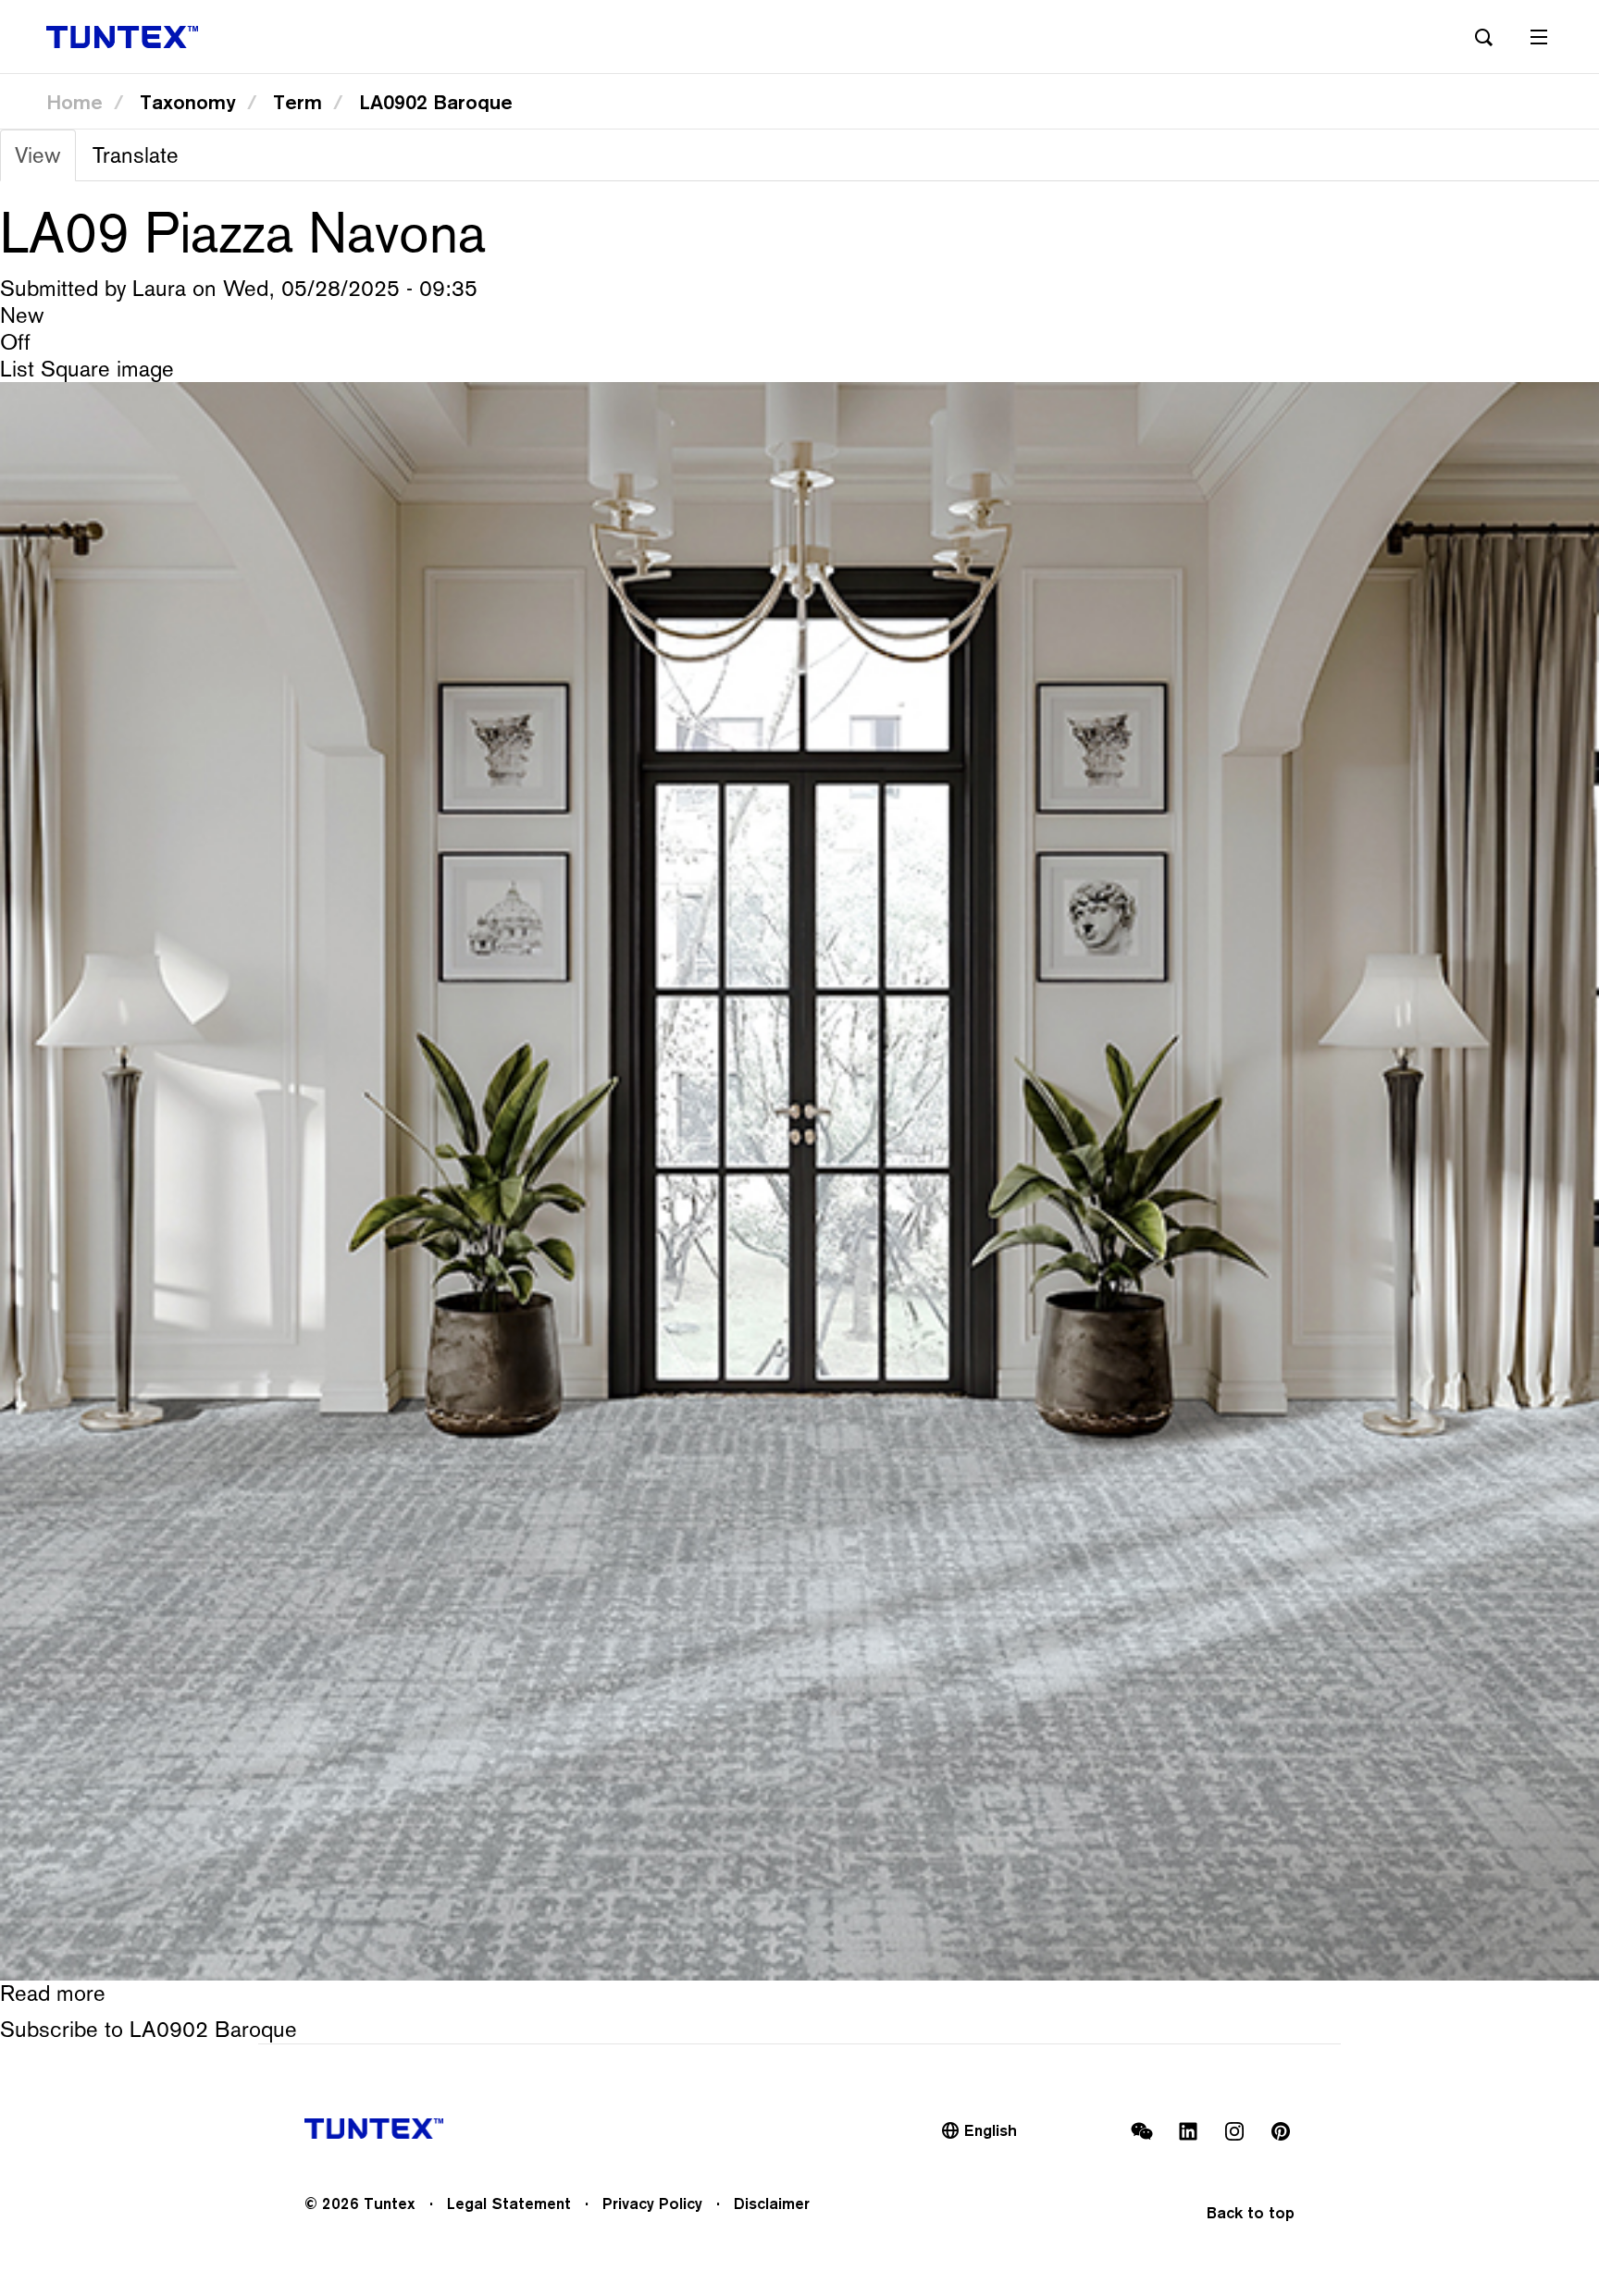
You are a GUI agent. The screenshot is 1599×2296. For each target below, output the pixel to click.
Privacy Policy (652, 2203)
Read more (53, 1993)
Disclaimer (772, 2203)
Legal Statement (509, 2203)
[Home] (122, 37)
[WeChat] (1142, 2131)
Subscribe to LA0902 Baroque (149, 2029)
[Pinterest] (1281, 2131)
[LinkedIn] (1188, 2131)
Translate (136, 155)
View (45, 161)
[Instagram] (1234, 2131)
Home (74, 102)
